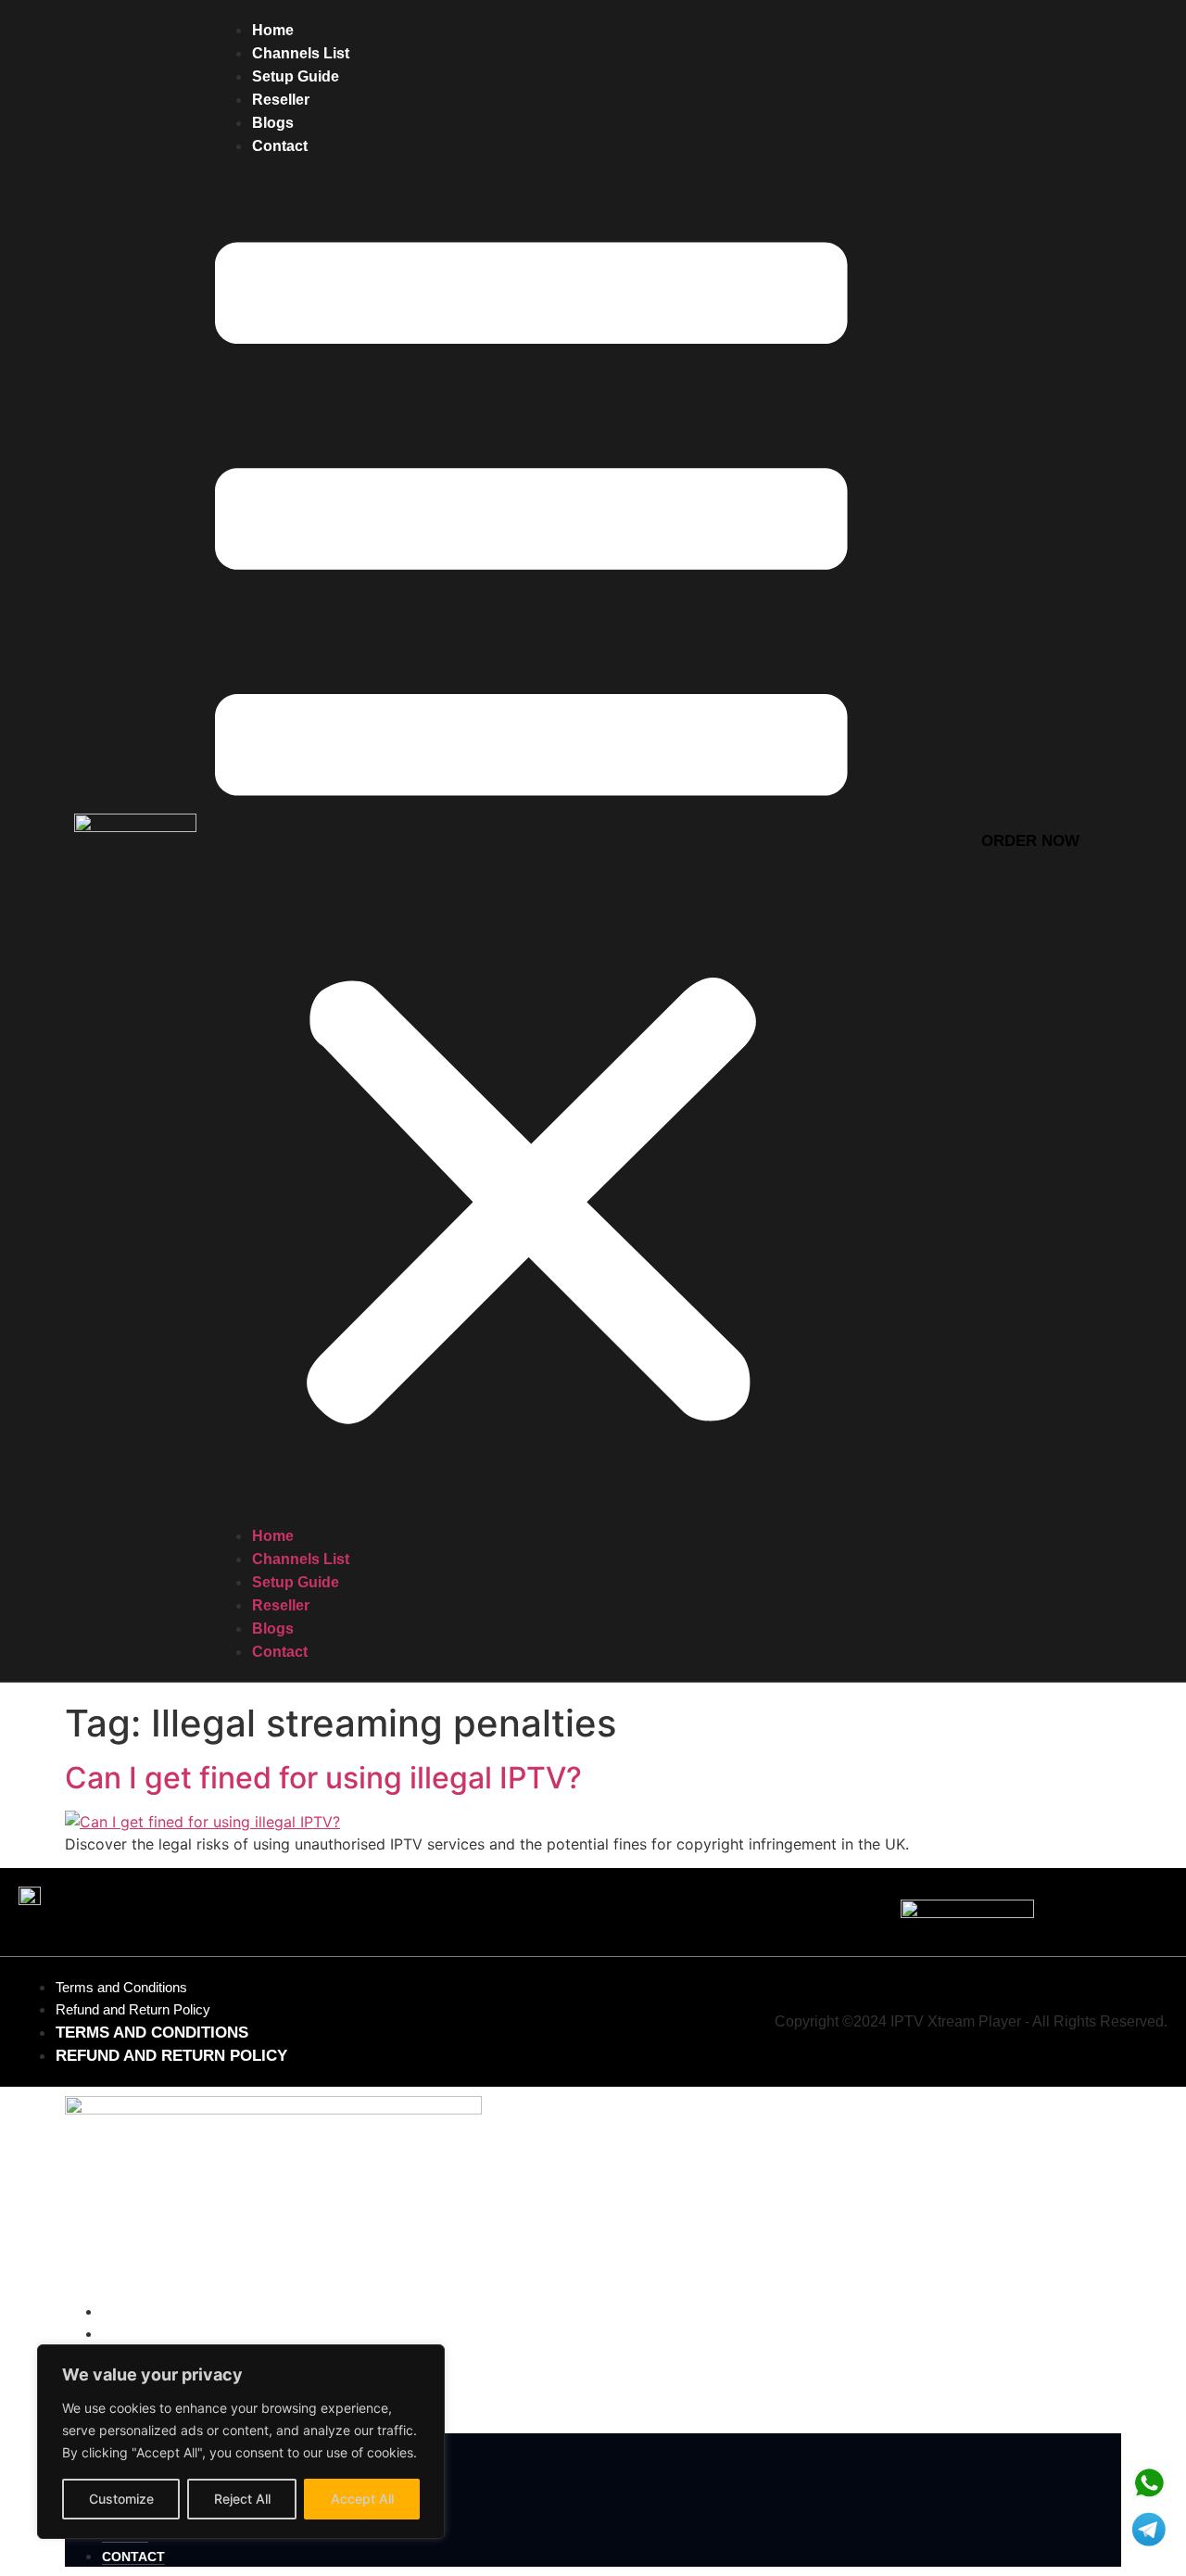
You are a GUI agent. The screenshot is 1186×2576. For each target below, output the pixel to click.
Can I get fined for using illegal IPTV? (323, 1778)
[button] (531, 841)
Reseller (281, 100)
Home (273, 30)
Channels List (301, 53)
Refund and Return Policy (133, 2009)
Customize (121, 2499)
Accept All (362, 2499)
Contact (280, 146)
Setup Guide (296, 76)
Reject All (242, 2499)
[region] (241, 2442)
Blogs (273, 123)
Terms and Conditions (121, 1987)
